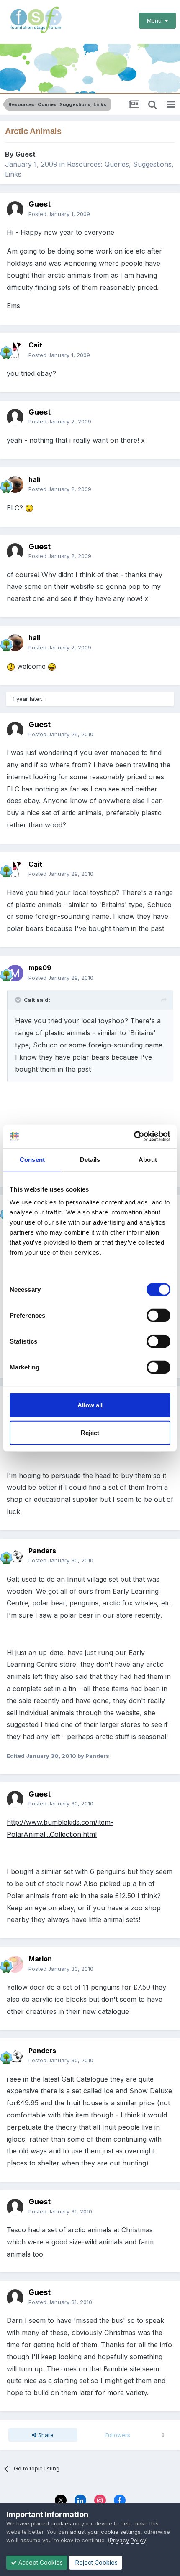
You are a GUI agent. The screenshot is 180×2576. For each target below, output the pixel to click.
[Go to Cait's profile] (15, 350)
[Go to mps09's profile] (15, 973)
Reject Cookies (96, 2562)
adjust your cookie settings (105, 2532)
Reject (90, 1432)
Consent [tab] (32, 1159)
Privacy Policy (128, 2540)
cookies (61, 2523)
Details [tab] (90, 1159)
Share (45, 2435)
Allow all (90, 1405)
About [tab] (148, 1159)
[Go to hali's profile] (15, 484)
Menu (156, 20)
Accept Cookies (40, 2562)
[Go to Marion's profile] (15, 1964)
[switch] (158, 1316)
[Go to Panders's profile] (15, 1556)
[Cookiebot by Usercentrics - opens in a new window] (134, 1136)
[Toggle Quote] (19, 1000)
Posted (59, 214)
